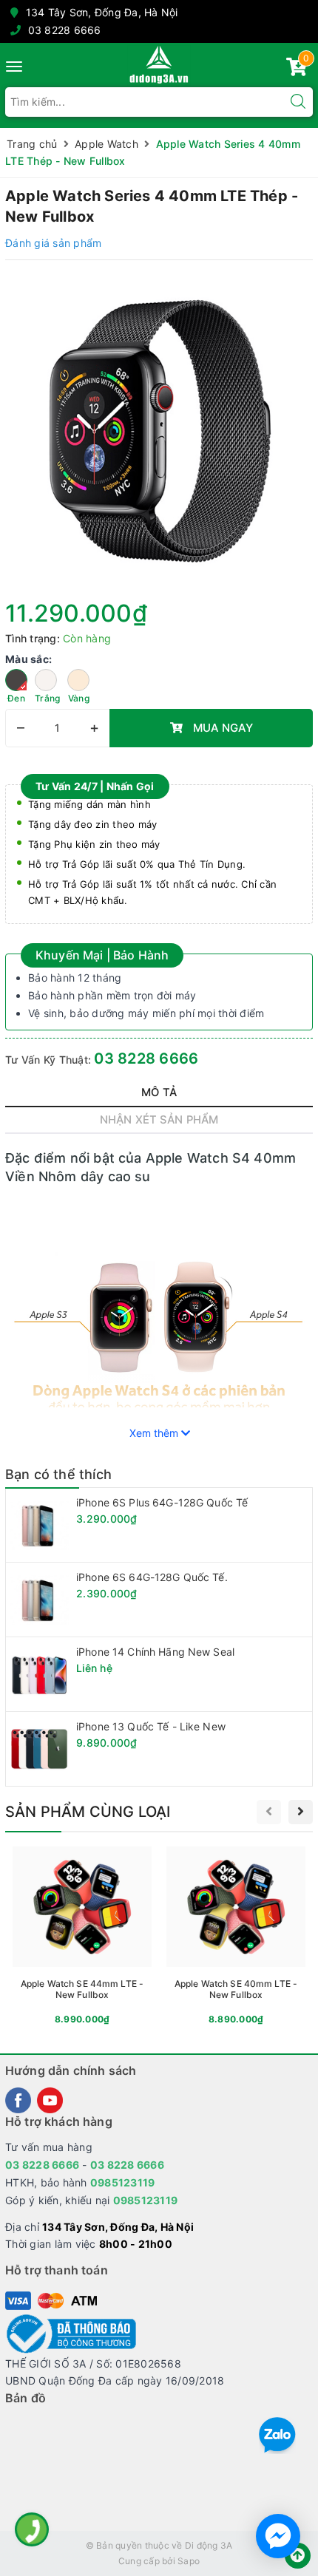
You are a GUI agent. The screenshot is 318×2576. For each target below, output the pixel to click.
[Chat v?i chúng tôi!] (278, 2536)
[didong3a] (159, 64)
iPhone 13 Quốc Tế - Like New (151, 1726)
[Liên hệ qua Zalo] (277, 2436)
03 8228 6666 (65, 30)
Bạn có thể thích (58, 1474)
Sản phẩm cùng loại (88, 1812)
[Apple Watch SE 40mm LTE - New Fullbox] (236, 1938)
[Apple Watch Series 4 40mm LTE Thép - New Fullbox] (159, 429)
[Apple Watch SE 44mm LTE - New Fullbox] (82, 1938)
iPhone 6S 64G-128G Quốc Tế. (152, 1577)
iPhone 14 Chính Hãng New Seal (155, 1652)
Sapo (189, 2561)
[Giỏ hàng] (297, 70)
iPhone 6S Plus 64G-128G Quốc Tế (162, 1502)
